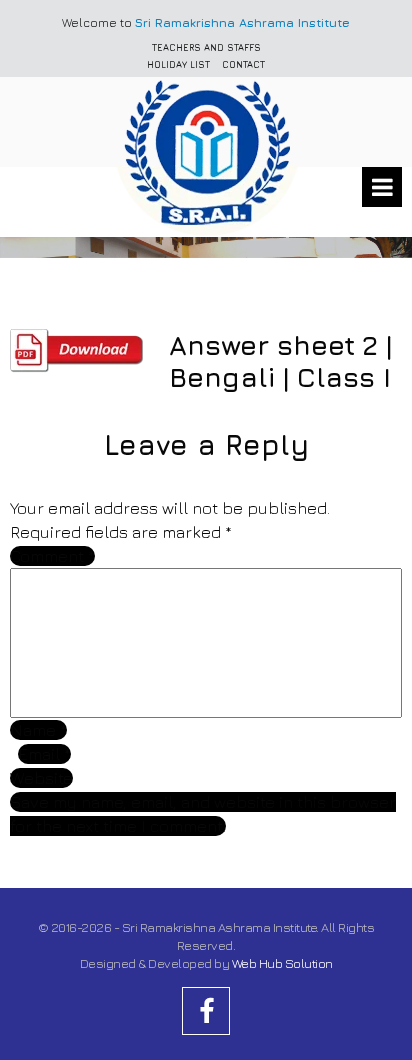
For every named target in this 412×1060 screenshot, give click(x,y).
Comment (52, 556)
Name (38, 730)
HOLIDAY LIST (178, 64)
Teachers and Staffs (206, 47)
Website (41, 778)
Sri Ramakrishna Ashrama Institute (242, 22)
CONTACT (243, 64)
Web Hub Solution (282, 963)
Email (44, 754)
